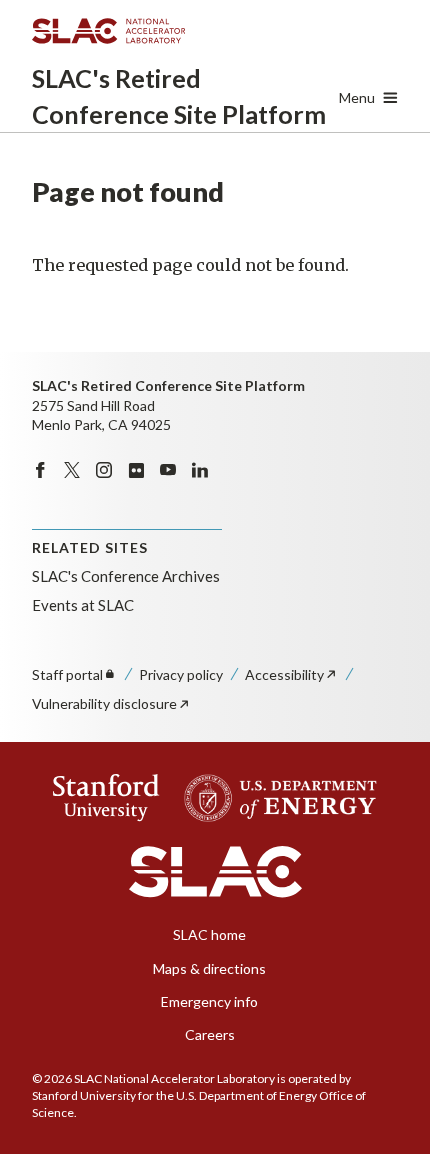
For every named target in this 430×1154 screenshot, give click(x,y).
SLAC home (209, 934)
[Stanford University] (106, 798)
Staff (67, 674)
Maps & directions (209, 968)
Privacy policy (181, 674)
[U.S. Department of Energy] (274, 798)
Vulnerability (104, 703)
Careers (210, 1034)
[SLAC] (215, 872)
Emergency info (209, 1001)
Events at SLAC (83, 605)
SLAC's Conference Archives (126, 576)
